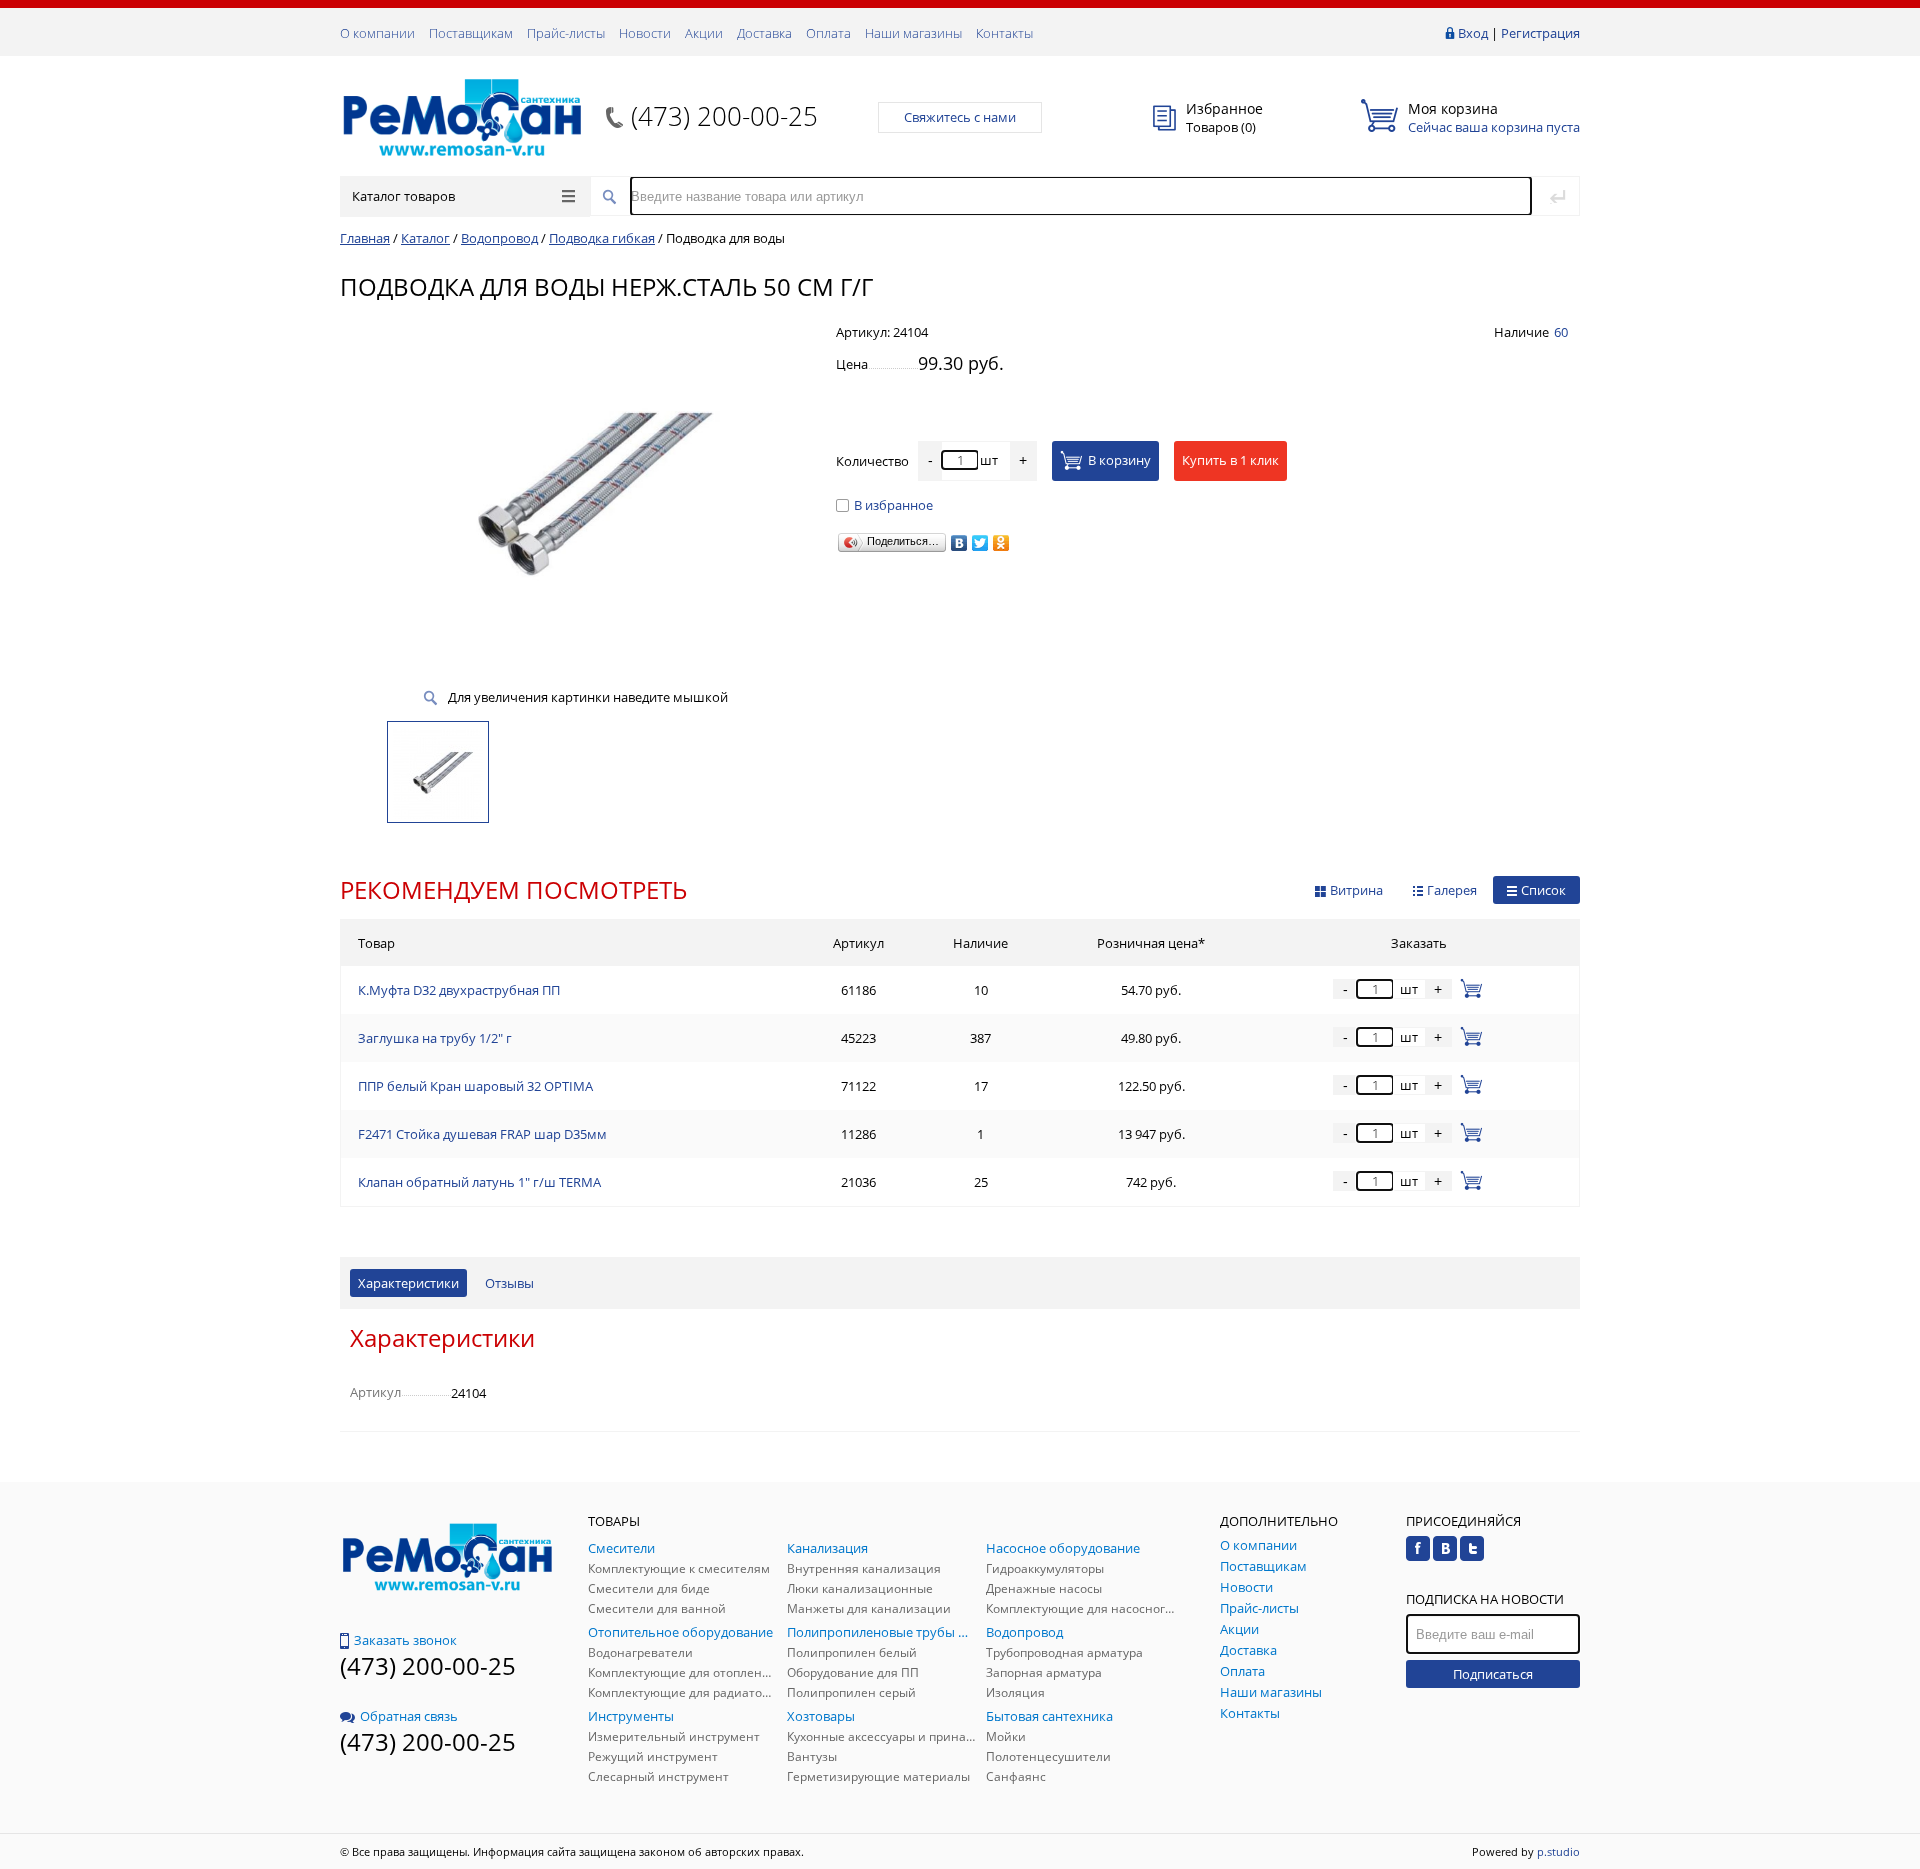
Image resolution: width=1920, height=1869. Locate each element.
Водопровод (499, 238)
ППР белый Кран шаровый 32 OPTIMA (475, 1086)
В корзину (1119, 460)
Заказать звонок (405, 1640)
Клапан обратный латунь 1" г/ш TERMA (479, 1182)
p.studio (1558, 1851)
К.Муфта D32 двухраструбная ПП (459, 990)
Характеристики (408, 1283)
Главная (365, 238)
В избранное (893, 505)
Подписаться (1493, 1674)
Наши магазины (913, 33)
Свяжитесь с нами (960, 117)
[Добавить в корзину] (1467, 989)
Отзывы (509, 1283)
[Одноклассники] (1001, 543)
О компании (377, 33)
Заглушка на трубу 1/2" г (435, 1038)
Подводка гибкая (602, 238)
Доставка (764, 33)
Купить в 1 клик (1230, 460)
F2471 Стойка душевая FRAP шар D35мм (482, 1134)
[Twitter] (980, 543)
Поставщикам (471, 33)
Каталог (425, 238)
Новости (645, 33)
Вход (1473, 33)
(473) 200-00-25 (724, 116)
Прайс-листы (566, 33)
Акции (704, 33)
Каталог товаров (403, 196)
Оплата (828, 33)
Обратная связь (409, 1716)
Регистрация (1540, 33)
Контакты (1004, 33)
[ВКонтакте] (959, 543)
